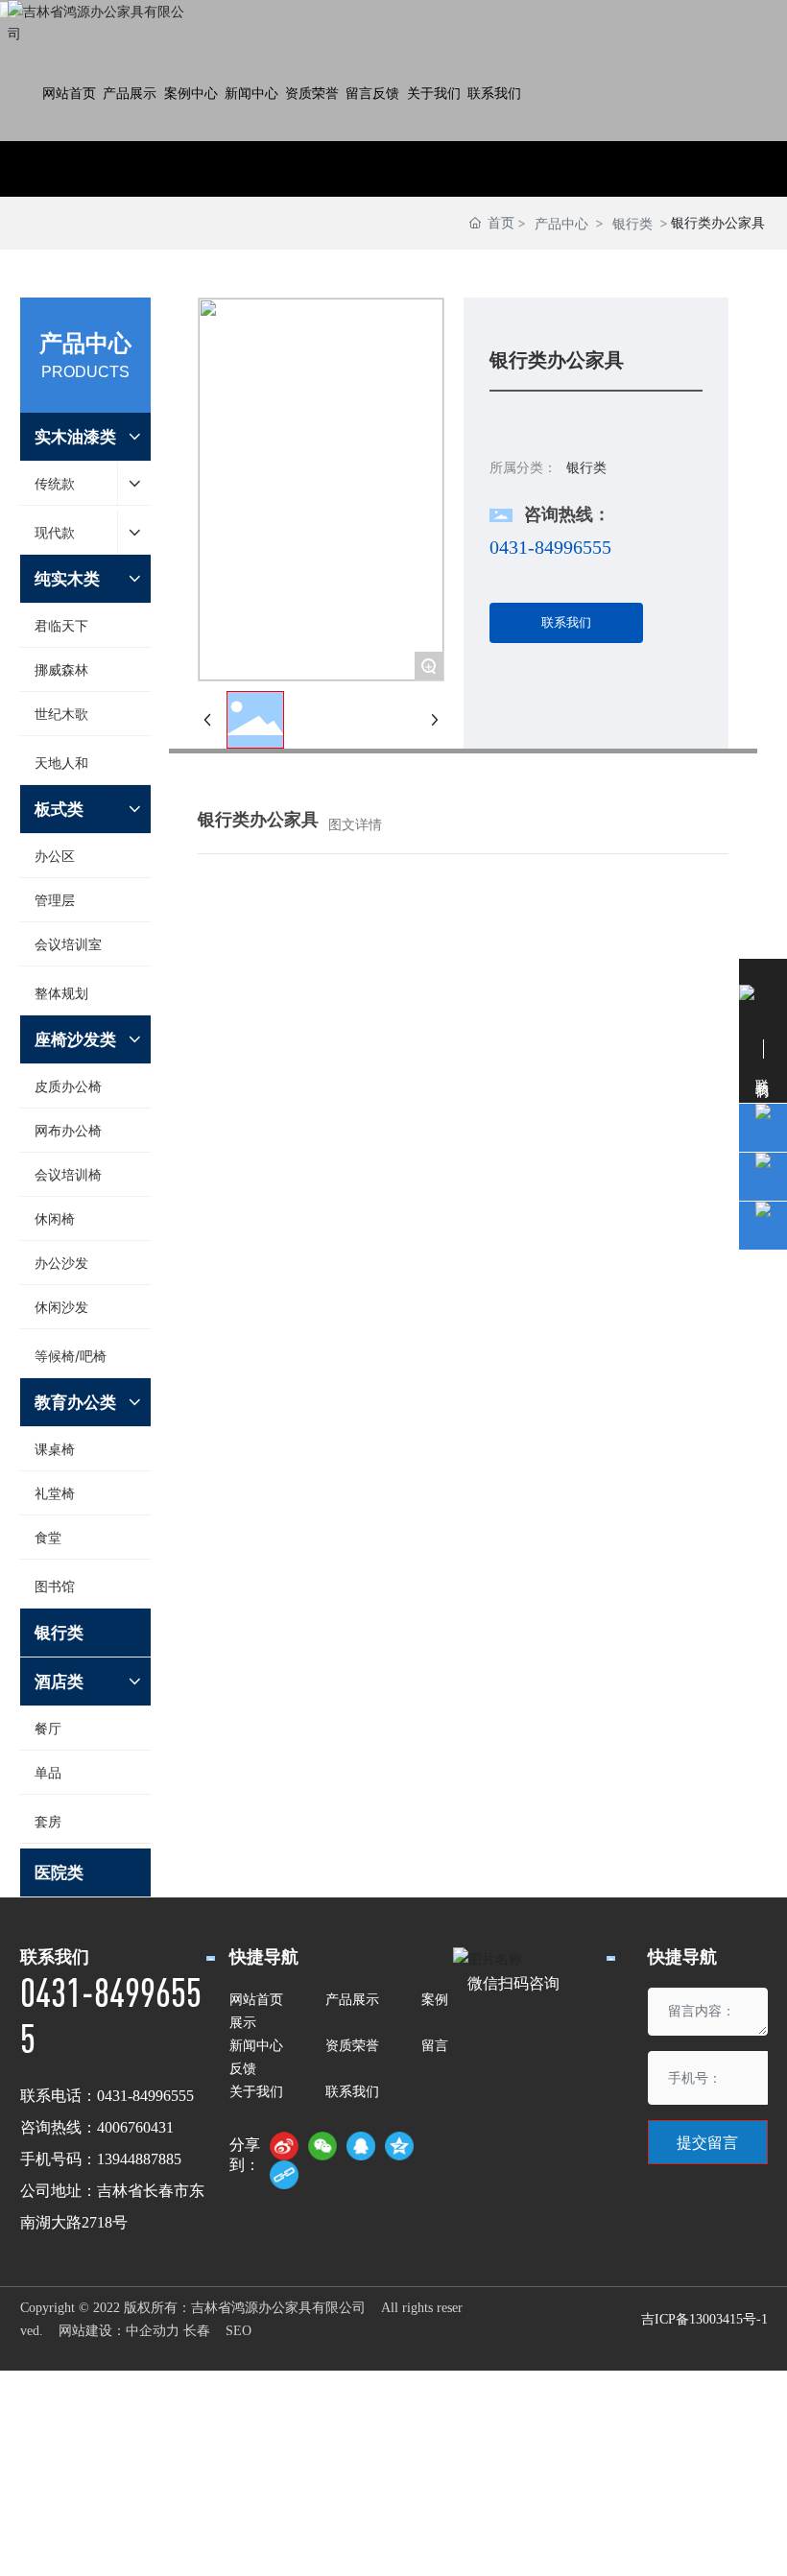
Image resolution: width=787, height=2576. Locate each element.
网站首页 (256, 1999)
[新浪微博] (284, 2146)
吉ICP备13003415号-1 (704, 2319)
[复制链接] (284, 2175)
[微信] (322, 2146)
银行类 (632, 223)
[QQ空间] (399, 2146)
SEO (238, 2331)
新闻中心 (256, 2045)
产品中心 (561, 223)
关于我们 (256, 2091)
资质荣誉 (352, 2045)
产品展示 (352, 1999)
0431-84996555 (550, 547)
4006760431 (135, 2127)
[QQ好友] (361, 2146)
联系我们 (352, 2091)
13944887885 (139, 2159)
